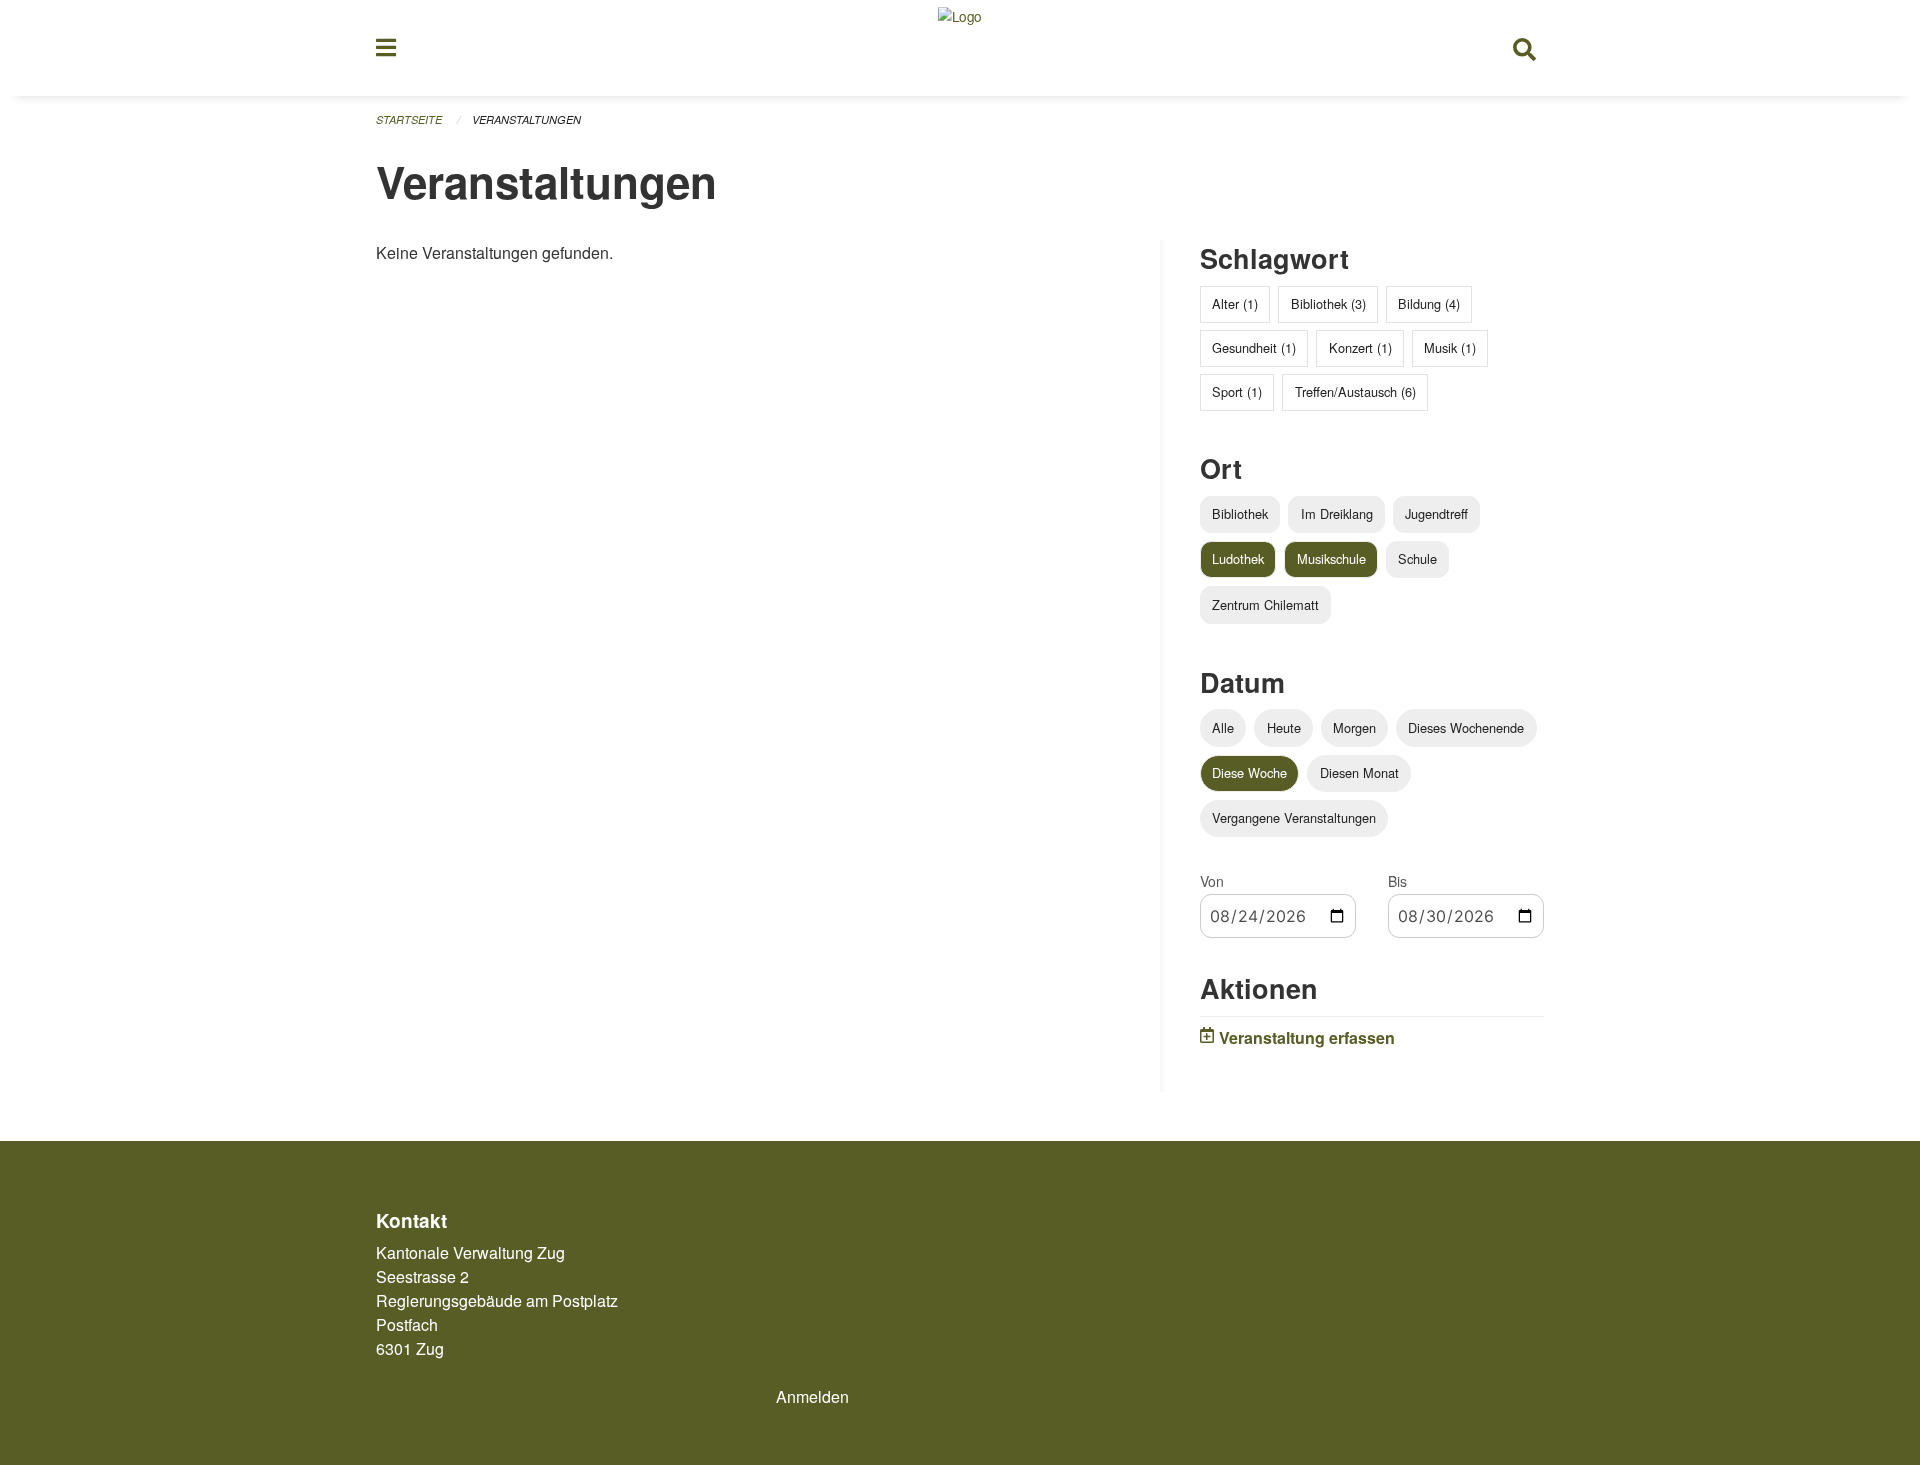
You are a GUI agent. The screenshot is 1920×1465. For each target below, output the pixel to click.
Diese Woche (1249, 772)
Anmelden (812, 1396)
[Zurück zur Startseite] (960, 48)
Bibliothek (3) (1328, 303)
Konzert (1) (1360, 347)
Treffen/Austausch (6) (1355, 391)
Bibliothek (1240, 513)
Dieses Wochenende (1466, 727)
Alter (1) (1235, 303)
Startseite (409, 119)
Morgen (1354, 727)
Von (1212, 881)
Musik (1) (1450, 347)
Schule (1417, 558)
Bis (1397, 881)
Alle (1223, 727)
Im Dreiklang (1337, 513)
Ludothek (1238, 558)
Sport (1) (1237, 391)
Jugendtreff (1436, 513)
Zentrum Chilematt (1265, 604)
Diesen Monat (1359, 772)
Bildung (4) (1429, 303)
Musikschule (1331, 558)
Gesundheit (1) (1254, 347)
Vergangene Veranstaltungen (1294, 817)
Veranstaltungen (526, 119)
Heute (1284, 727)
